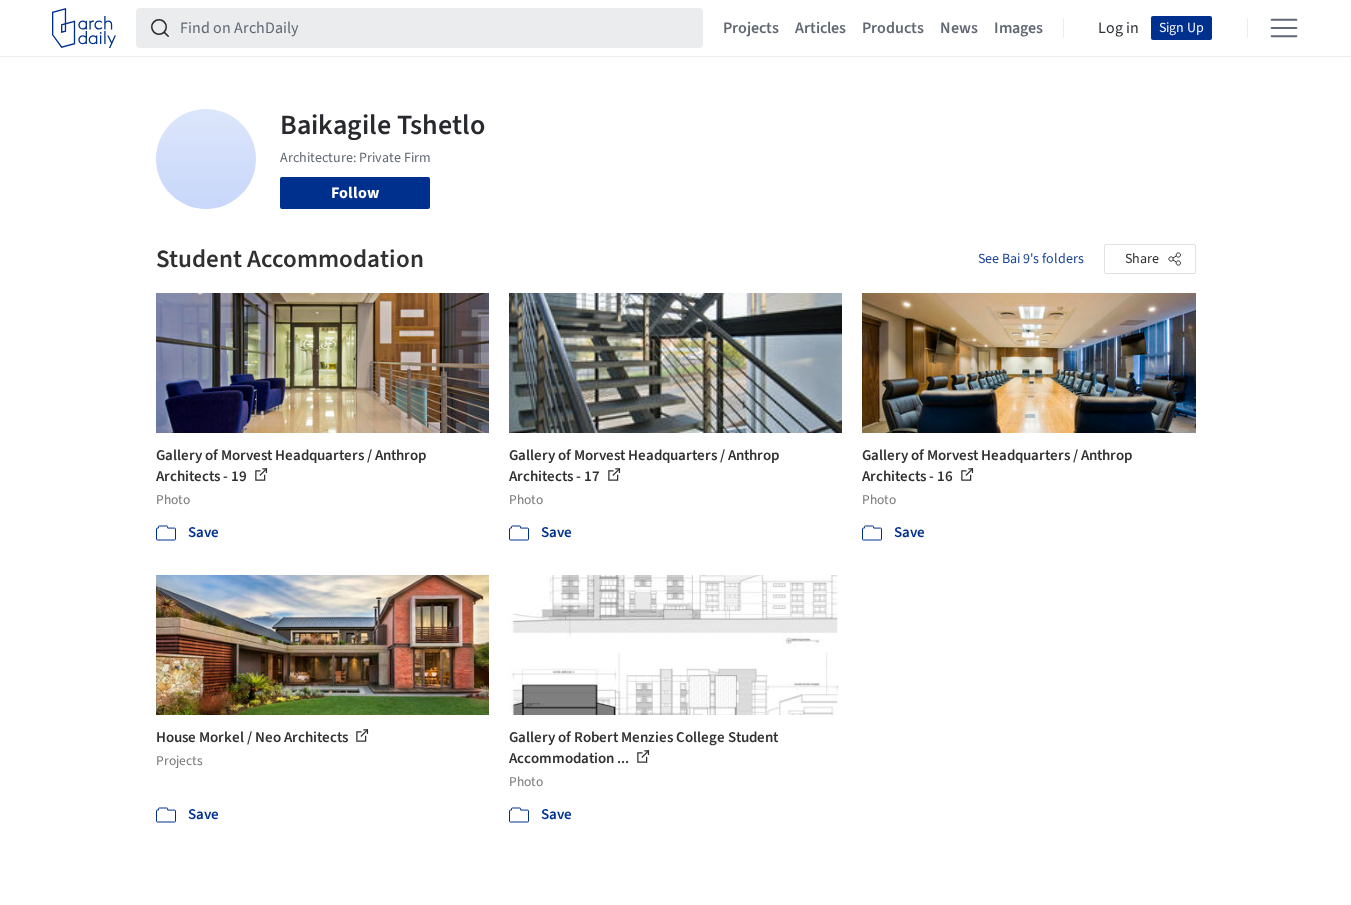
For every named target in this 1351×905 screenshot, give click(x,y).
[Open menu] (1284, 28)
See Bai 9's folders (1031, 259)
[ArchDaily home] (84, 28)
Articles (820, 28)
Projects (751, 28)
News (959, 28)
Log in (1118, 28)
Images (1018, 28)
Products (893, 28)
